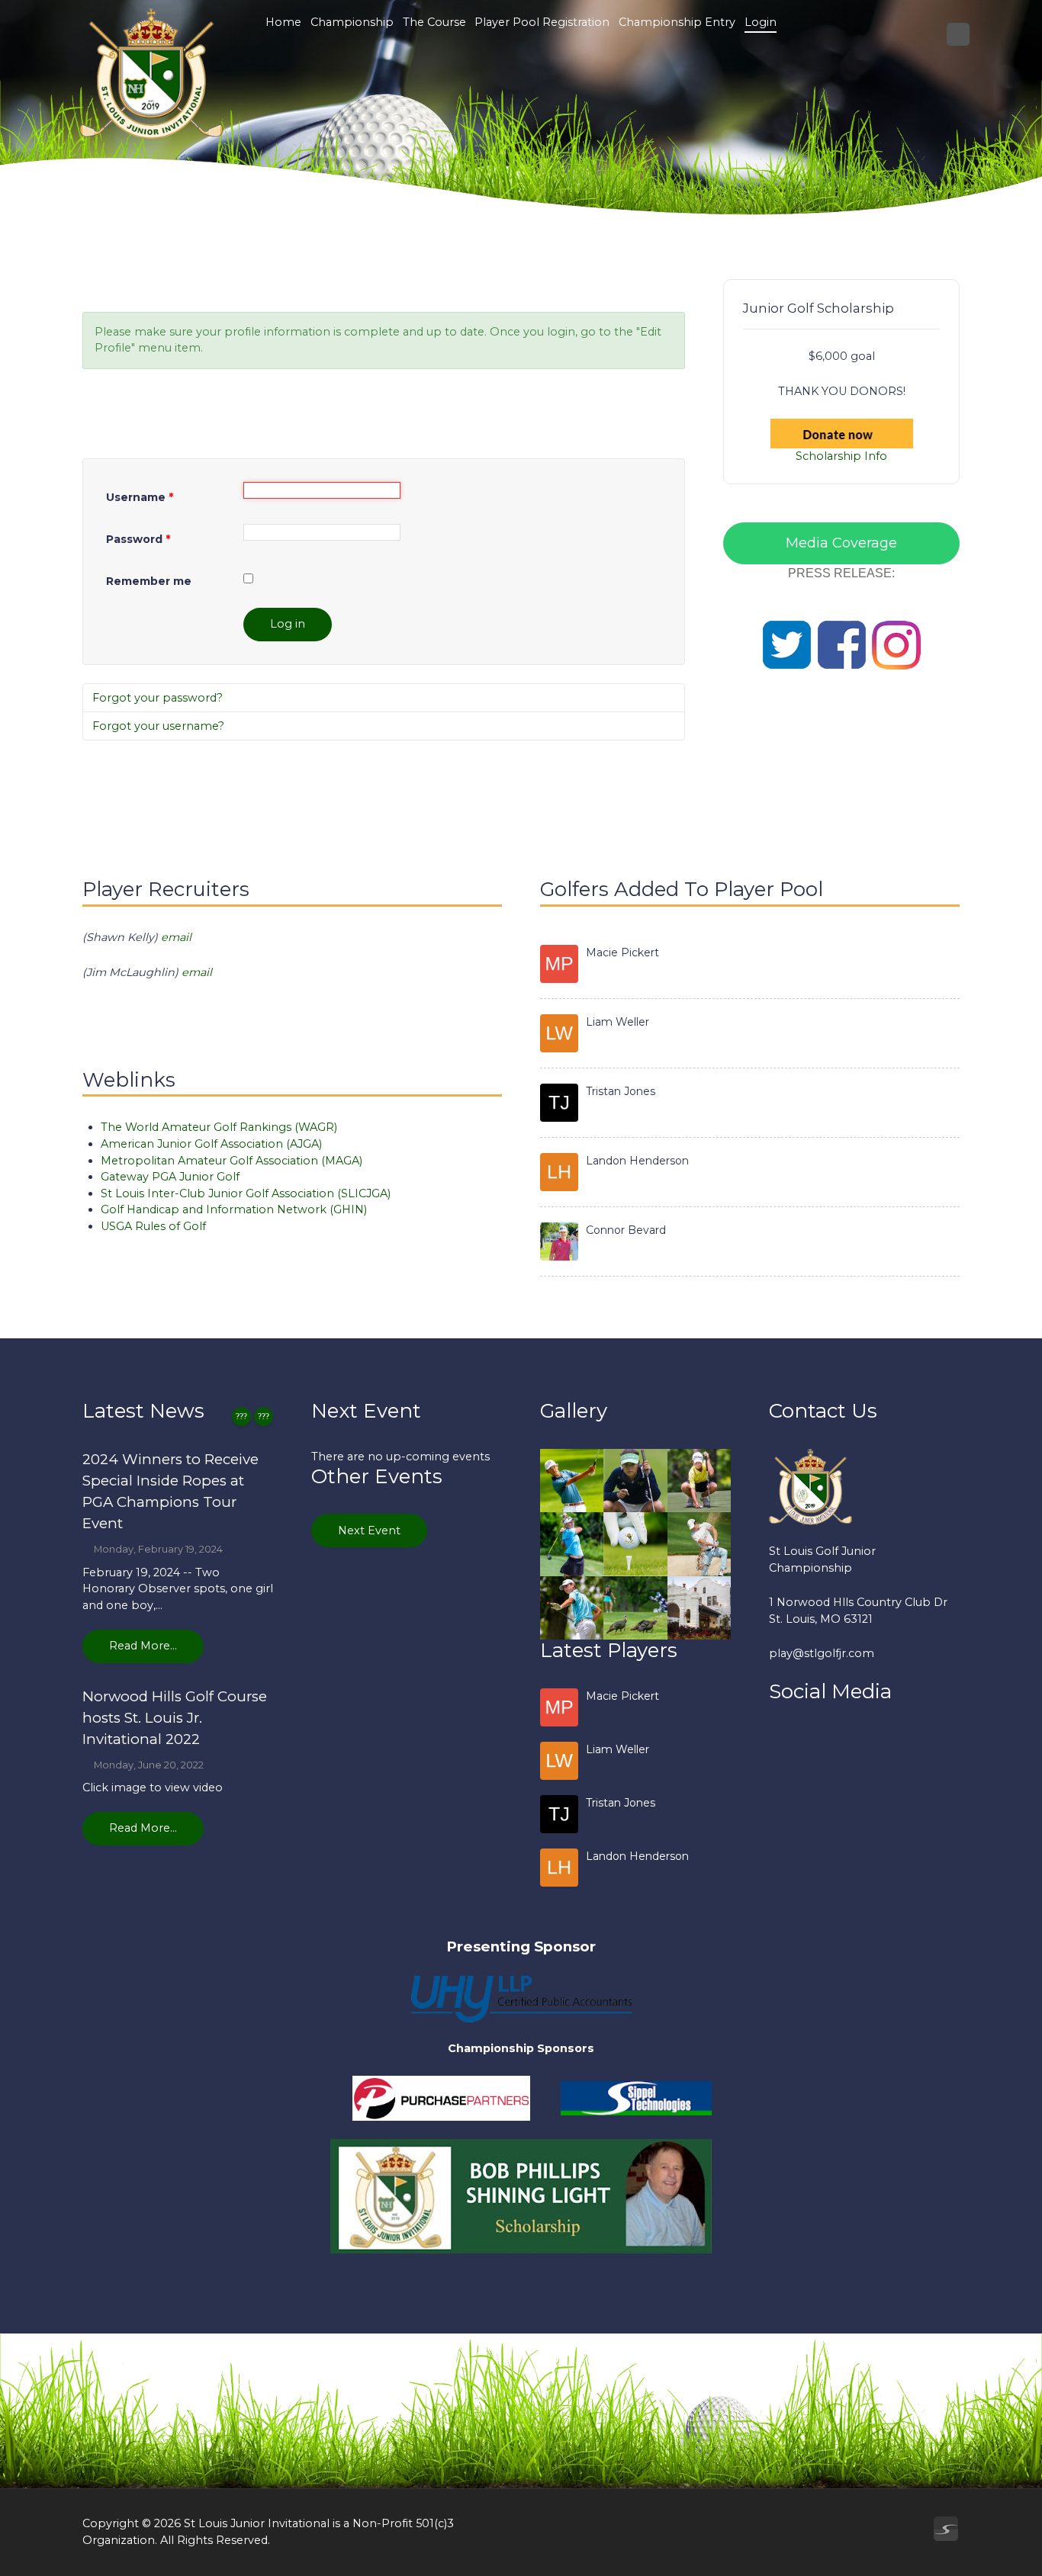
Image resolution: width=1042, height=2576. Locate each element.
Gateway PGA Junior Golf (170, 1177)
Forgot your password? (158, 698)
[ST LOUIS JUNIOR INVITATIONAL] (150, 74)
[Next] (264, 1416)
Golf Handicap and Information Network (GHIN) (234, 1209)
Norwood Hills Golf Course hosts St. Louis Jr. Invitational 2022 (175, 1718)
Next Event (369, 1531)
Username (140, 497)
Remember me (149, 581)
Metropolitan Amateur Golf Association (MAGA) (232, 1161)
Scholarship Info (841, 456)
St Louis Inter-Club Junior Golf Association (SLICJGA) (246, 1193)
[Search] (958, 34)
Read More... (143, 1646)
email (178, 937)
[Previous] (241, 1416)
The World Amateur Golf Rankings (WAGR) (219, 1127)
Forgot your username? (158, 726)
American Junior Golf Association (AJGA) (211, 1144)
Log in (288, 624)
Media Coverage (841, 543)
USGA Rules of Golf (153, 1226)
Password (138, 539)
